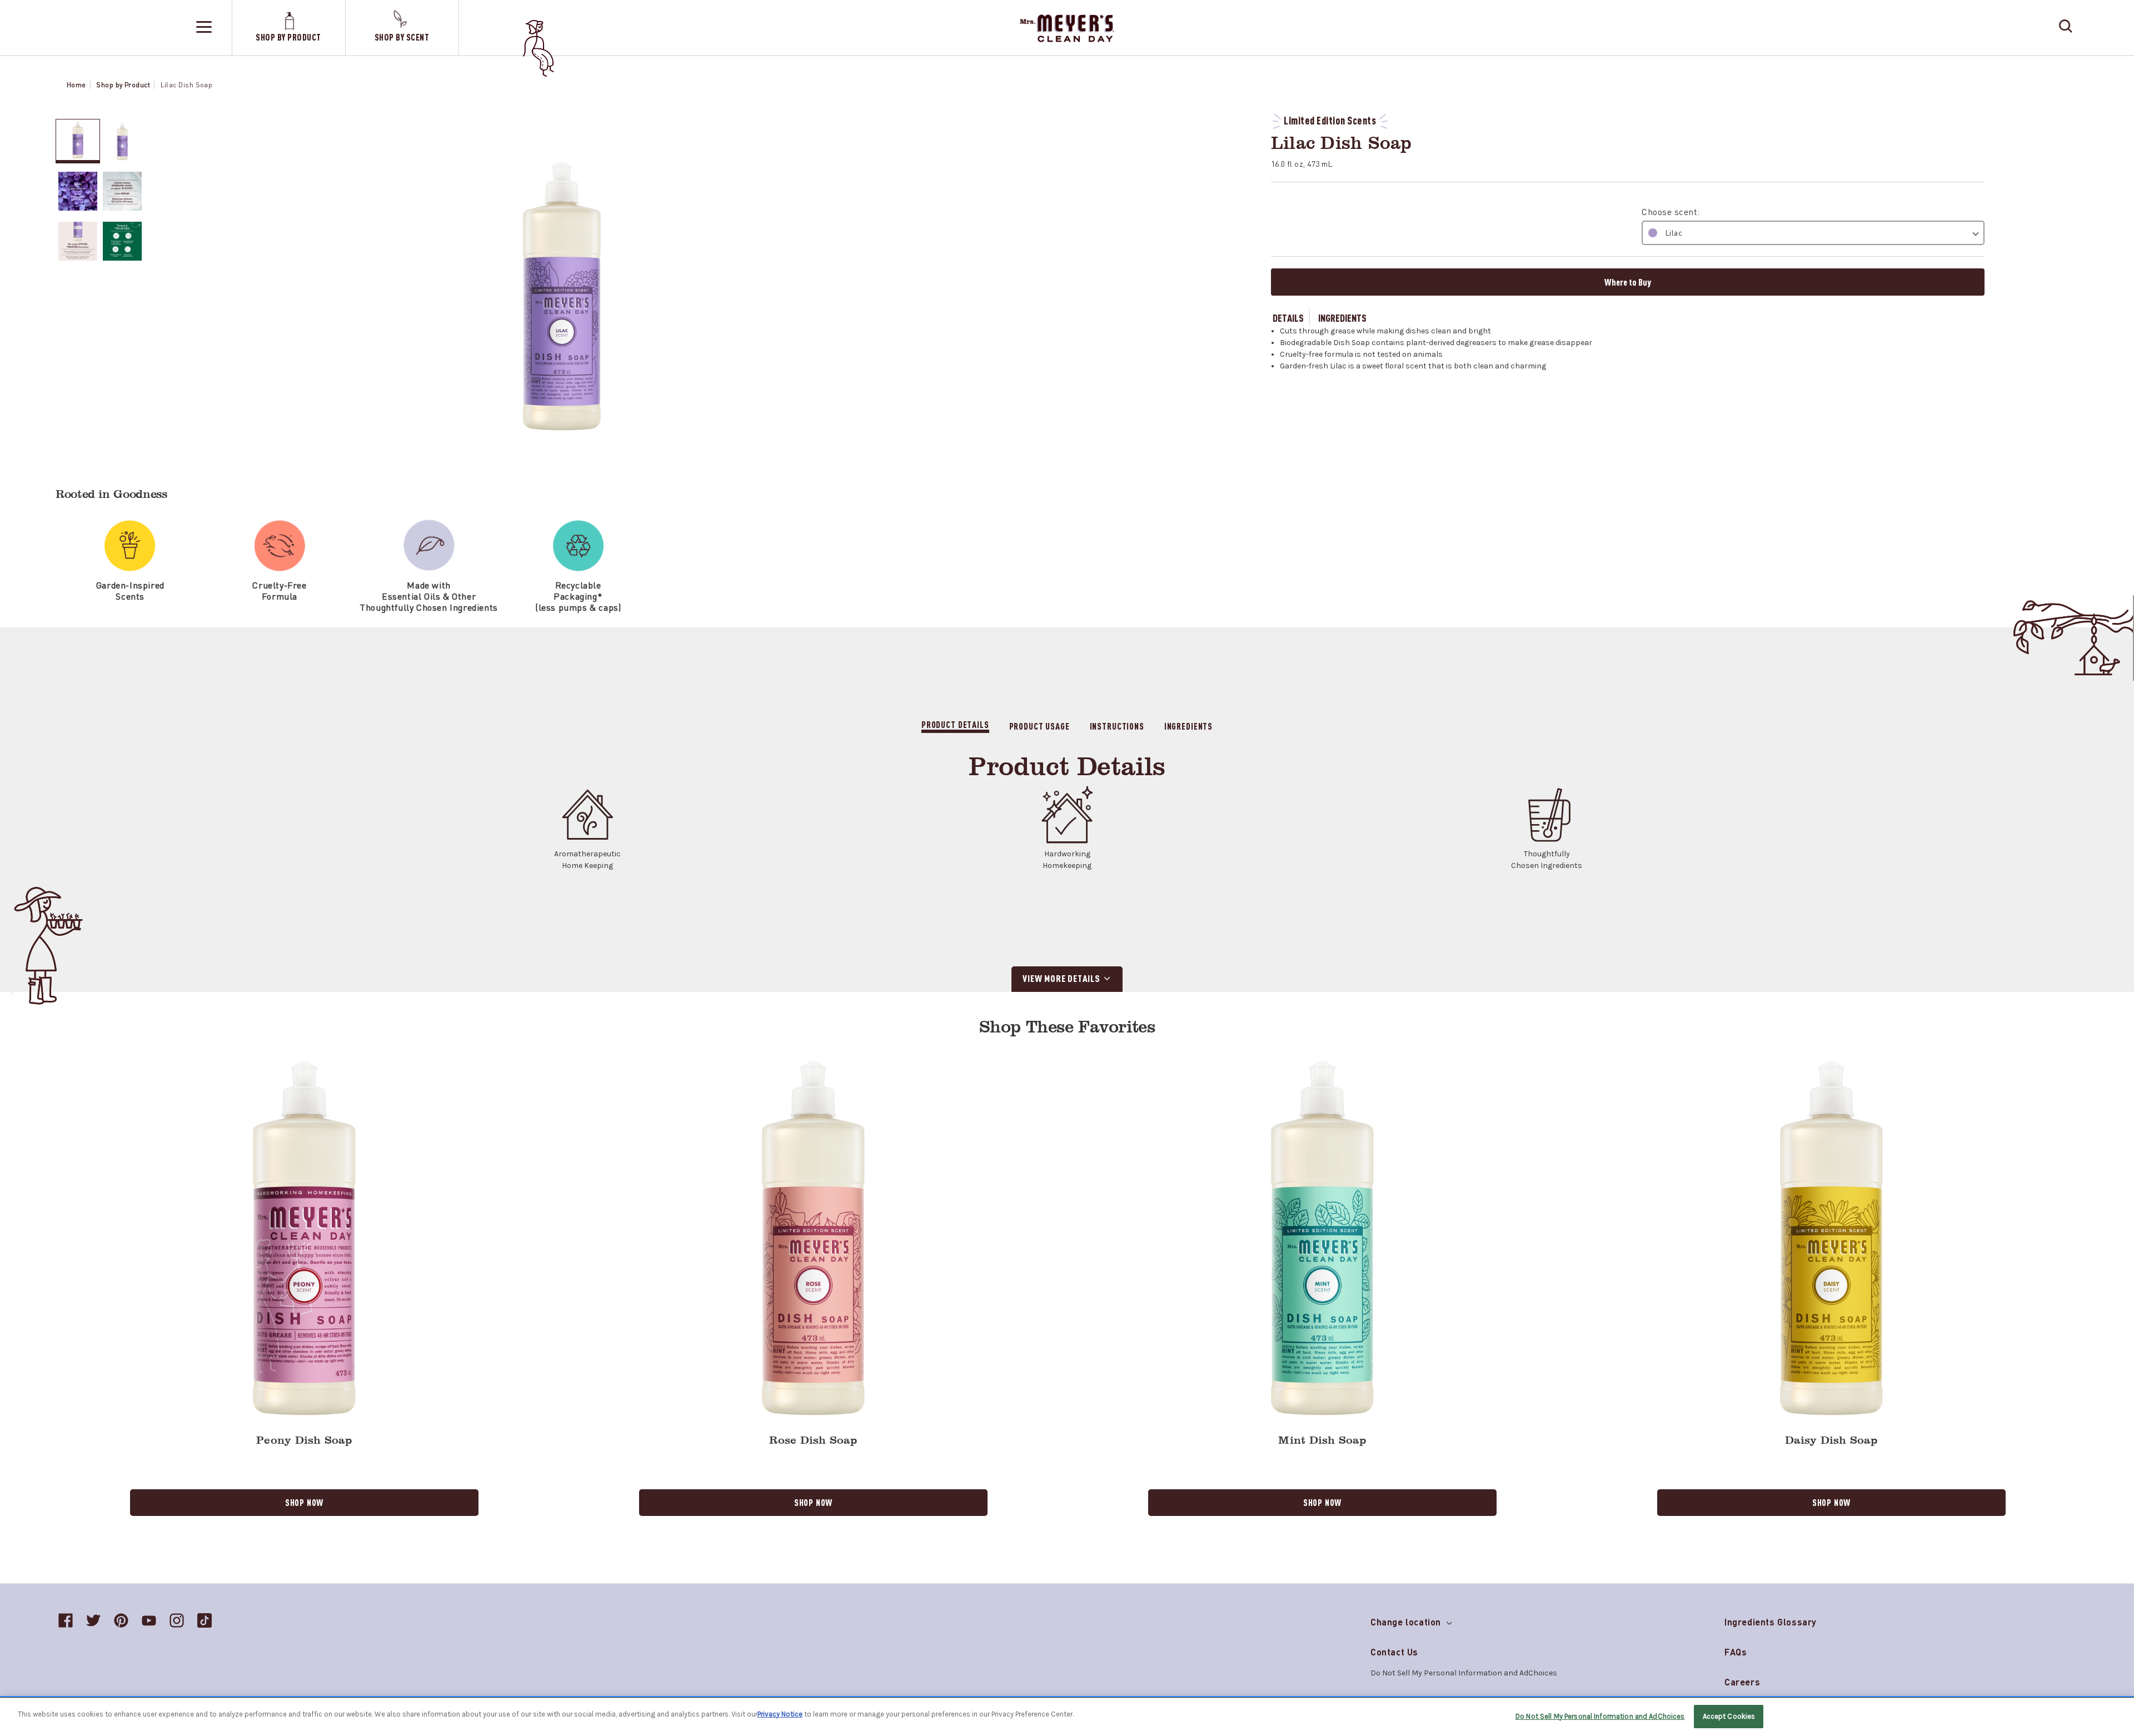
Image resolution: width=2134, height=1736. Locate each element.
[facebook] (66, 1620)
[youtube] (149, 1620)
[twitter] (93, 1620)
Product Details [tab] (955, 724)
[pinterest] (121, 1620)
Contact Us (1394, 1652)
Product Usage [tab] (1039, 726)
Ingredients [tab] (1188, 726)
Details (1288, 317)
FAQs (1736, 1652)
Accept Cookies (1729, 1716)
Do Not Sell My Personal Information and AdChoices (1600, 1716)
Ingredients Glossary (1771, 1622)
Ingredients (1342, 317)
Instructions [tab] (1117, 726)
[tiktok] (205, 1620)
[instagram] (177, 1620)
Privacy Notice (780, 1714)
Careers (1742, 1682)
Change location (1407, 1620)
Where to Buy (1628, 282)
